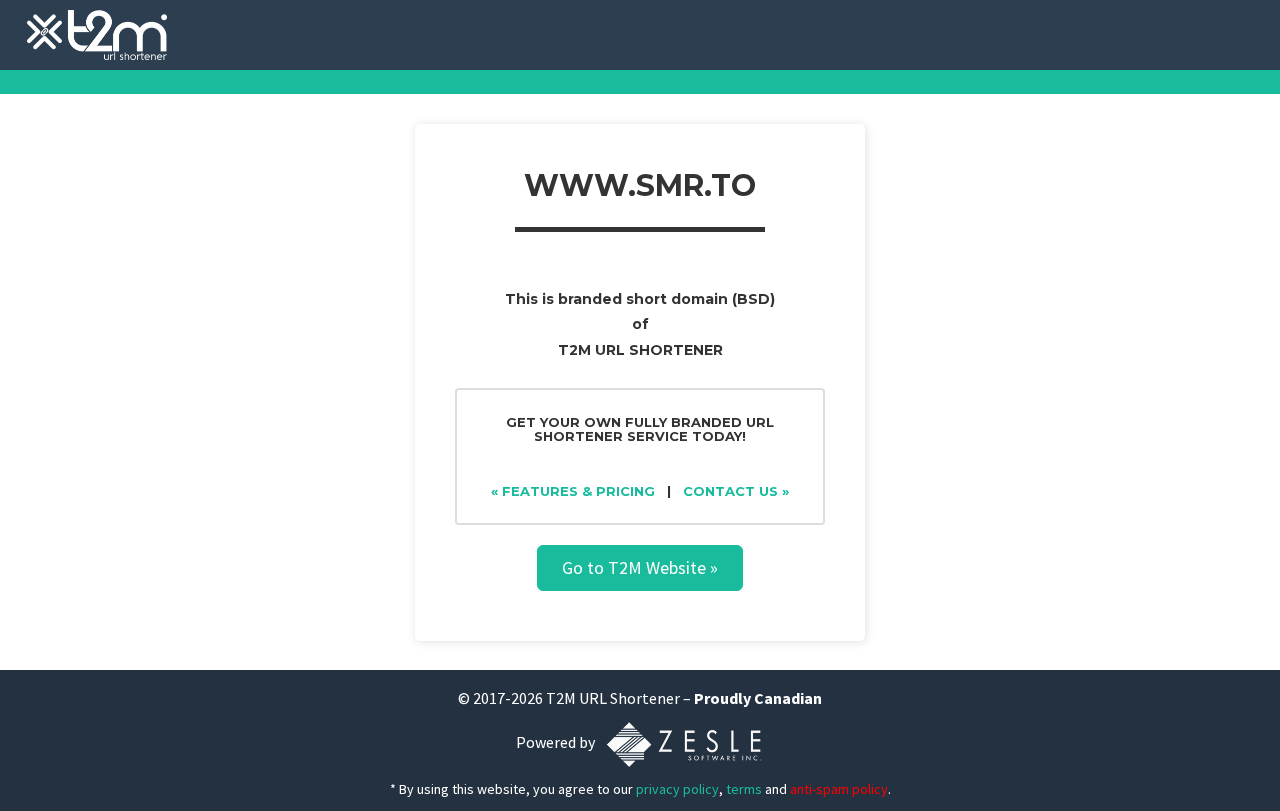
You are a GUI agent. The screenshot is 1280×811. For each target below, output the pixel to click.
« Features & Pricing (573, 491)
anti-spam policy (839, 789)
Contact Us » (736, 491)
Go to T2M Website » (640, 567)
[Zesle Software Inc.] (684, 743)
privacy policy (677, 789)
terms (744, 789)
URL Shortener (629, 698)
